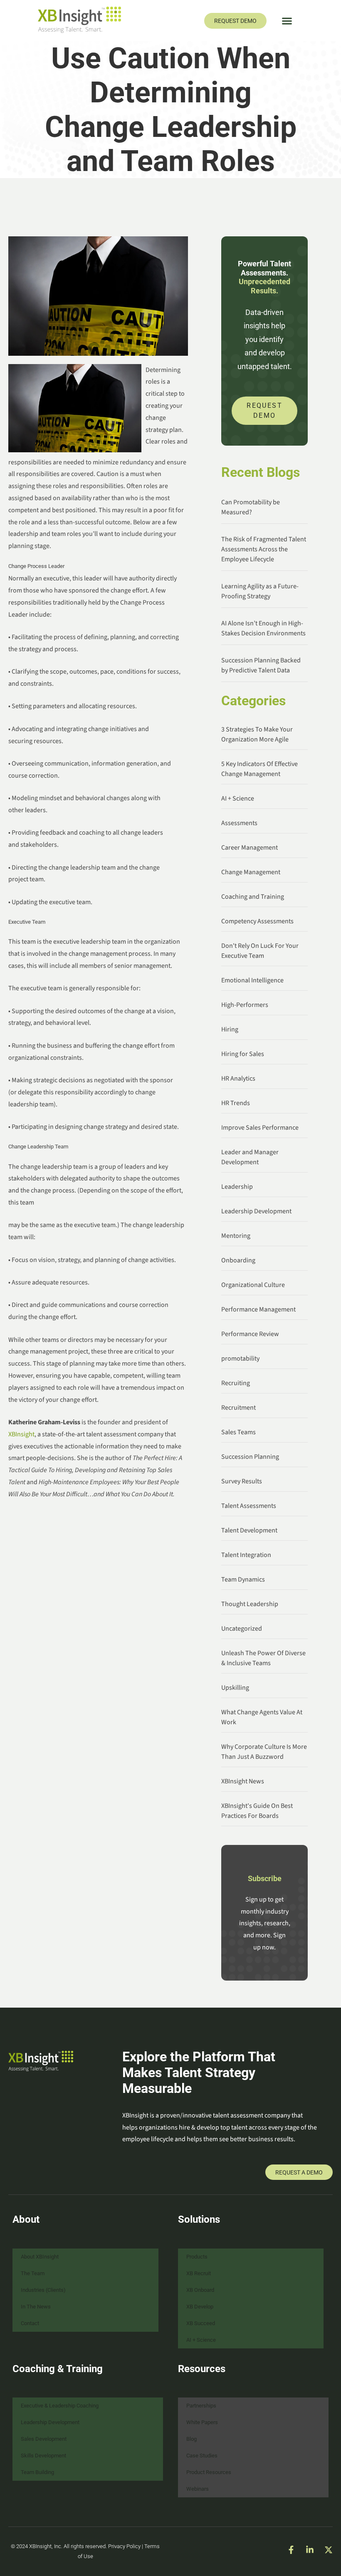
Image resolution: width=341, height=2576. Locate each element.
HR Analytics (238, 1078)
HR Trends (236, 1103)
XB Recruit (199, 2273)
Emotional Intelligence (252, 980)
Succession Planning (250, 1457)
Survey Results (242, 1481)
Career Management (250, 848)
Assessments (239, 823)
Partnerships (201, 2406)
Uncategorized (242, 1629)
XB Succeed (201, 2323)
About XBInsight (40, 2257)
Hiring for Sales (243, 1054)
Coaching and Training (253, 897)
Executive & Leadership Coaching (60, 2406)
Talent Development (249, 1530)
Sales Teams (238, 1432)
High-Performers (245, 1005)
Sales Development (44, 2439)
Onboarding (238, 1260)
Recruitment (238, 1408)
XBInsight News (243, 1781)
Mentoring (236, 1236)
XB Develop (200, 2307)
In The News (36, 2307)
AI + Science (238, 798)
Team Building (37, 2472)
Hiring (230, 1029)
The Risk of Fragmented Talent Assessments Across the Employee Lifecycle (264, 549)
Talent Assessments (249, 1506)
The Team (33, 2273)
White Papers (202, 2422)
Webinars (198, 2489)
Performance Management (258, 1309)
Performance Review (250, 1334)
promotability (240, 1359)
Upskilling (235, 1688)
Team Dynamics (243, 1579)
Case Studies (202, 2456)
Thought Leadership (250, 1604)
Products (197, 2257)
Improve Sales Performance (260, 1128)
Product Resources (209, 2472)
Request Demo (264, 410)
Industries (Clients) (43, 2290)
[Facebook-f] (291, 2550)
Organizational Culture (253, 1285)
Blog (192, 2439)
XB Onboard (200, 2290)
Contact (30, 2323)
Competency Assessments (257, 921)
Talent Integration (246, 1555)
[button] (287, 21)
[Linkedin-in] (310, 2550)
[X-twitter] (329, 2550)
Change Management (251, 872)
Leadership (237, 1187)
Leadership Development (256, 1211)
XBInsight (21, 1434)
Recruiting (236, 1383)
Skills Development (43, 2456)
